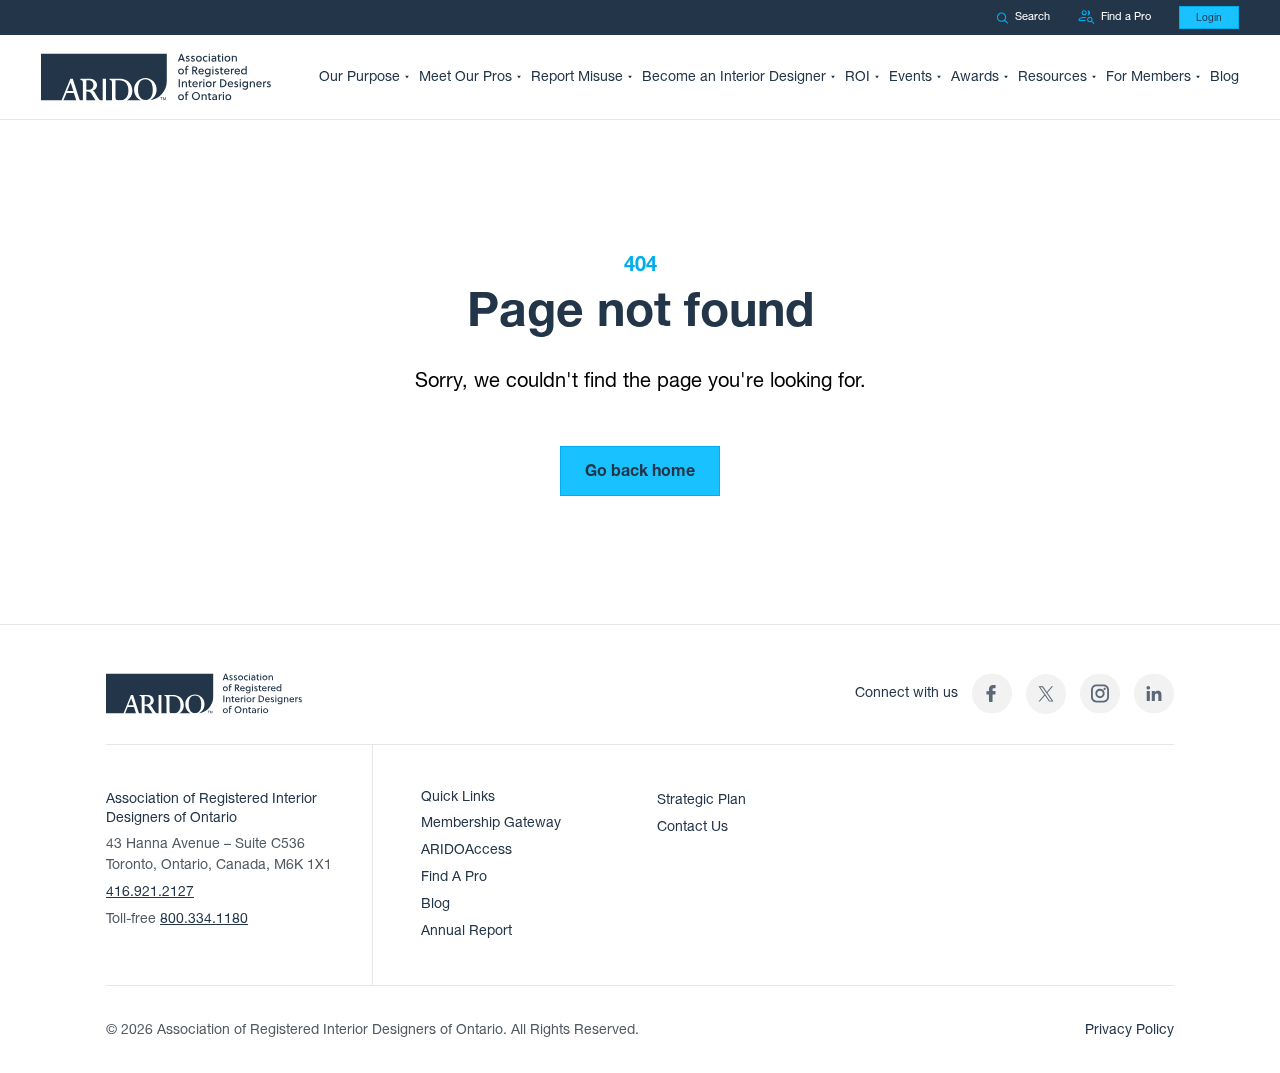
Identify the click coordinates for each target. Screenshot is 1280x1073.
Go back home (640, 471)
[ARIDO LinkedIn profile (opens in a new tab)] (1154, 693)
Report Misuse (577, 76)
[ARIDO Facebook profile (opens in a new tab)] (992, 693)
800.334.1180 (204, 918)
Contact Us (692, 826)
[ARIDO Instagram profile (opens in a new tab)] (1100, 693)
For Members (1148, 76)
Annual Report (466, 930)
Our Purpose (359, 76)
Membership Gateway (491, 822)
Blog (1224, 76)
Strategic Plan (701, 799)
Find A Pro (454, 876)
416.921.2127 (150, 891)
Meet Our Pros (465, 76)
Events (910, 76)
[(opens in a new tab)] (1046, 693)
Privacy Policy (1129, 1029)
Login (1209, 17)
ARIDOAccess (466, 849)
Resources (1052, 76)
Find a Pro (1126, 16)
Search (1032, 16)
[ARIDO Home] (204, 700)
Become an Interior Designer (734, 76)
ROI (857, 76)
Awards (975, 76)
